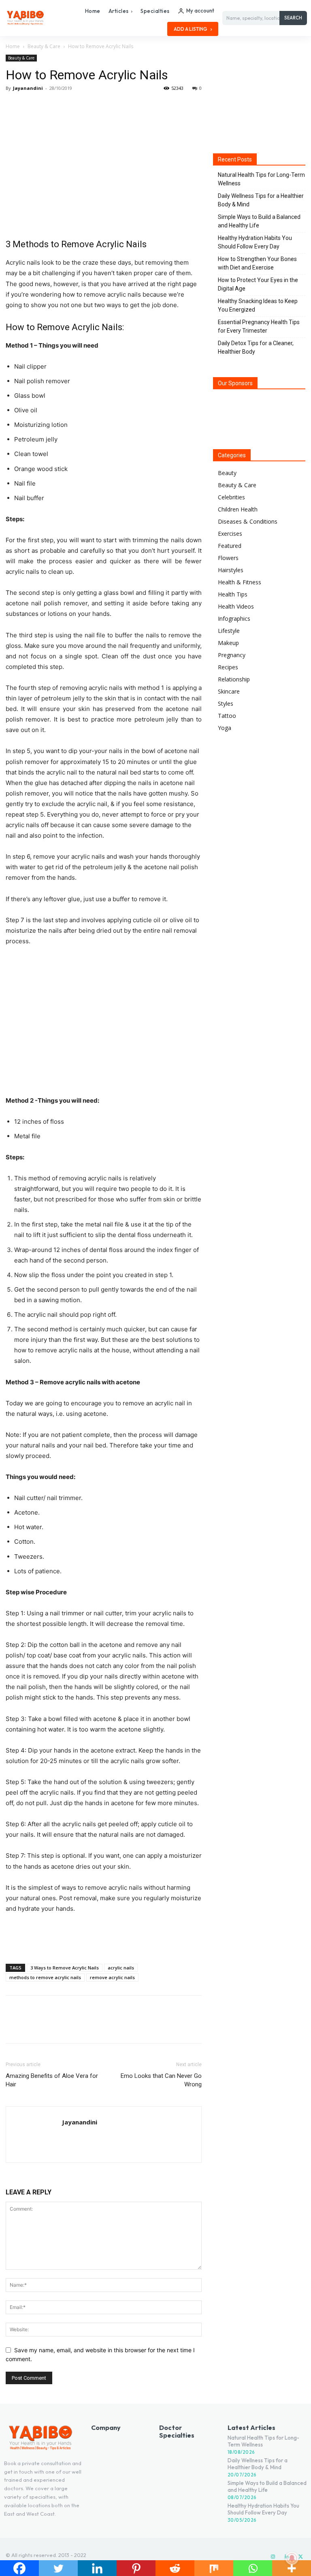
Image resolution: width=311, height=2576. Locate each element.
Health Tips (233, 594)
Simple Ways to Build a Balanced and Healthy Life (259, 221)
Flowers (228, 558)
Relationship (234, 679)
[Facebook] (14, 106)
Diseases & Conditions (248, 521)
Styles (226, 703)
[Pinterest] (51, 106)
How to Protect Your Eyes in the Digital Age (258, 284)
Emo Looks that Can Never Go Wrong (161, 2080)
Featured (230, 546)
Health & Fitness (240, 582)
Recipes (228, 667)
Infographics (234, 619)
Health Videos (236, 606)
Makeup (228, 643)
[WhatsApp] (70, 106)
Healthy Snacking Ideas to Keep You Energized (258, 305)
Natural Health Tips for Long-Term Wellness (261, 179)
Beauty (227, 473)
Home (13, 46)
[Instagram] (273, 2557)
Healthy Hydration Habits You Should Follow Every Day (255, 242)
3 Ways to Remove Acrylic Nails (65, 1968)
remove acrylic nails (112, 1977)
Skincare (229, 691)
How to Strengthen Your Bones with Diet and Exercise (257, 263)
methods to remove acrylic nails (45, 1977)
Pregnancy (232, 655)
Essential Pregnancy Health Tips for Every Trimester (259, 326)
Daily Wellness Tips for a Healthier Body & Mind (261, 200)
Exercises (230, 534)
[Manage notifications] (292, 2558)
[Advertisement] (104, 1937)
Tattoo (227, 716)
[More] (89, 106)
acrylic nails (121, 1968)
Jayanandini (28, 88)
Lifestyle (229, 631)
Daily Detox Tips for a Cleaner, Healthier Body (256, 347)
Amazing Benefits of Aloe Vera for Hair (52, 2080)
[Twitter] (32, 106)
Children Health (238, 509)
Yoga (225, 728)
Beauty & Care (44, 46)
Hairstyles (231, 570)
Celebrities (231, 497)
